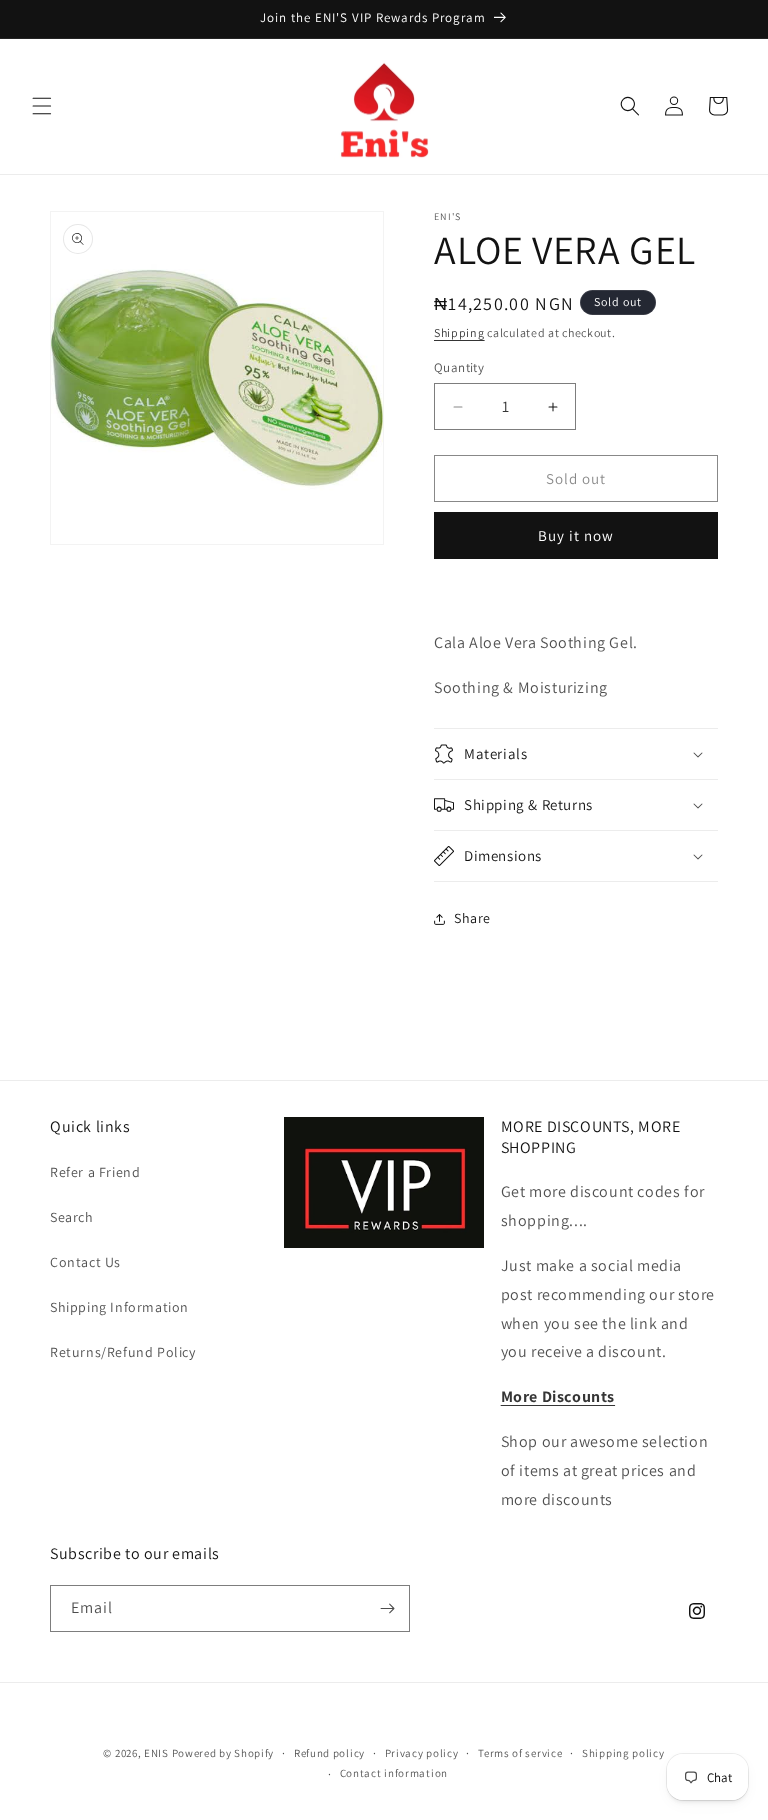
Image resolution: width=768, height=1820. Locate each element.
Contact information (394, 1773)
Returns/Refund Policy (123, 1352)
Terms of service (520, 1753)
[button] (42, 106)
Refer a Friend (95, 1172)
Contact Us (85, 1262)
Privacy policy (422, 1753)
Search (72, 1217)
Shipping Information (119, 1307)
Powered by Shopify (223, 1753)
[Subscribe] (387, 1608)
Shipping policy (623, 1753)
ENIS (156, 1753)
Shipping (459, 332)
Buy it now (576, 535)
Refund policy (329, 1753)
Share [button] (472, 918)
